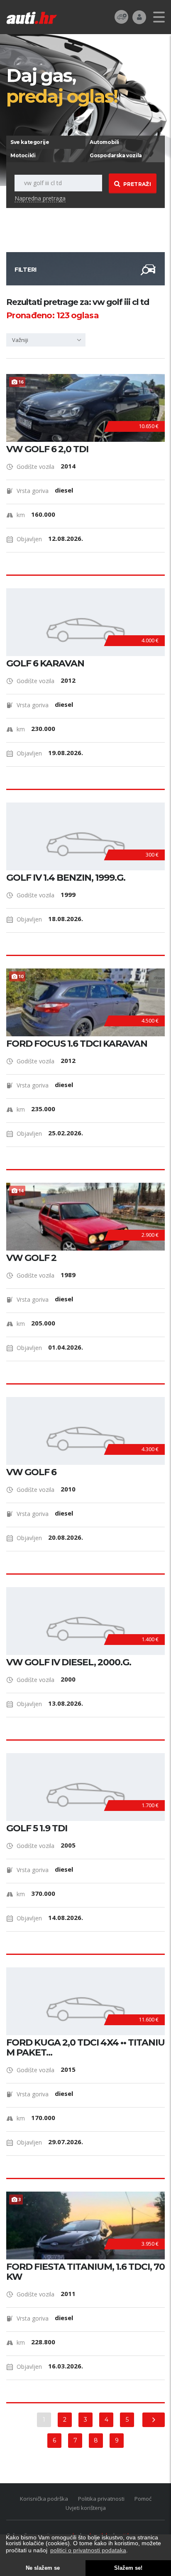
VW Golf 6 (31, 1472)
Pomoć (143, 2499)
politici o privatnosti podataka (88, 2550)
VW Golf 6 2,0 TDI (47, 449)
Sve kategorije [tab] (30, 142)
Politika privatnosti (101, 2499)
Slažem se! (128, 2568)
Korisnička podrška (44, 2499)
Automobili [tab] (104, 142)
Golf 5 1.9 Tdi (37, 1828)
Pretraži (137, 184)
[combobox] (46, 340)
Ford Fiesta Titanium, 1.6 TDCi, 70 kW (85, 2272)
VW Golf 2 (31, 1258)
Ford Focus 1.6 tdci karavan (77, 1044)
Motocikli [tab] (23, 155)
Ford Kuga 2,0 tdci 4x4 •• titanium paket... (85, 2048)
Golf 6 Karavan (45, 664)
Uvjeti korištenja (86, 2508)
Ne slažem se (43, 2568)
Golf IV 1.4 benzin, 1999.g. (66, 878)
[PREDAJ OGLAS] (121, 16)
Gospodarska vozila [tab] (116, 155)
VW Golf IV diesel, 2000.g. (69, 1662)
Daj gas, (62, 85)
